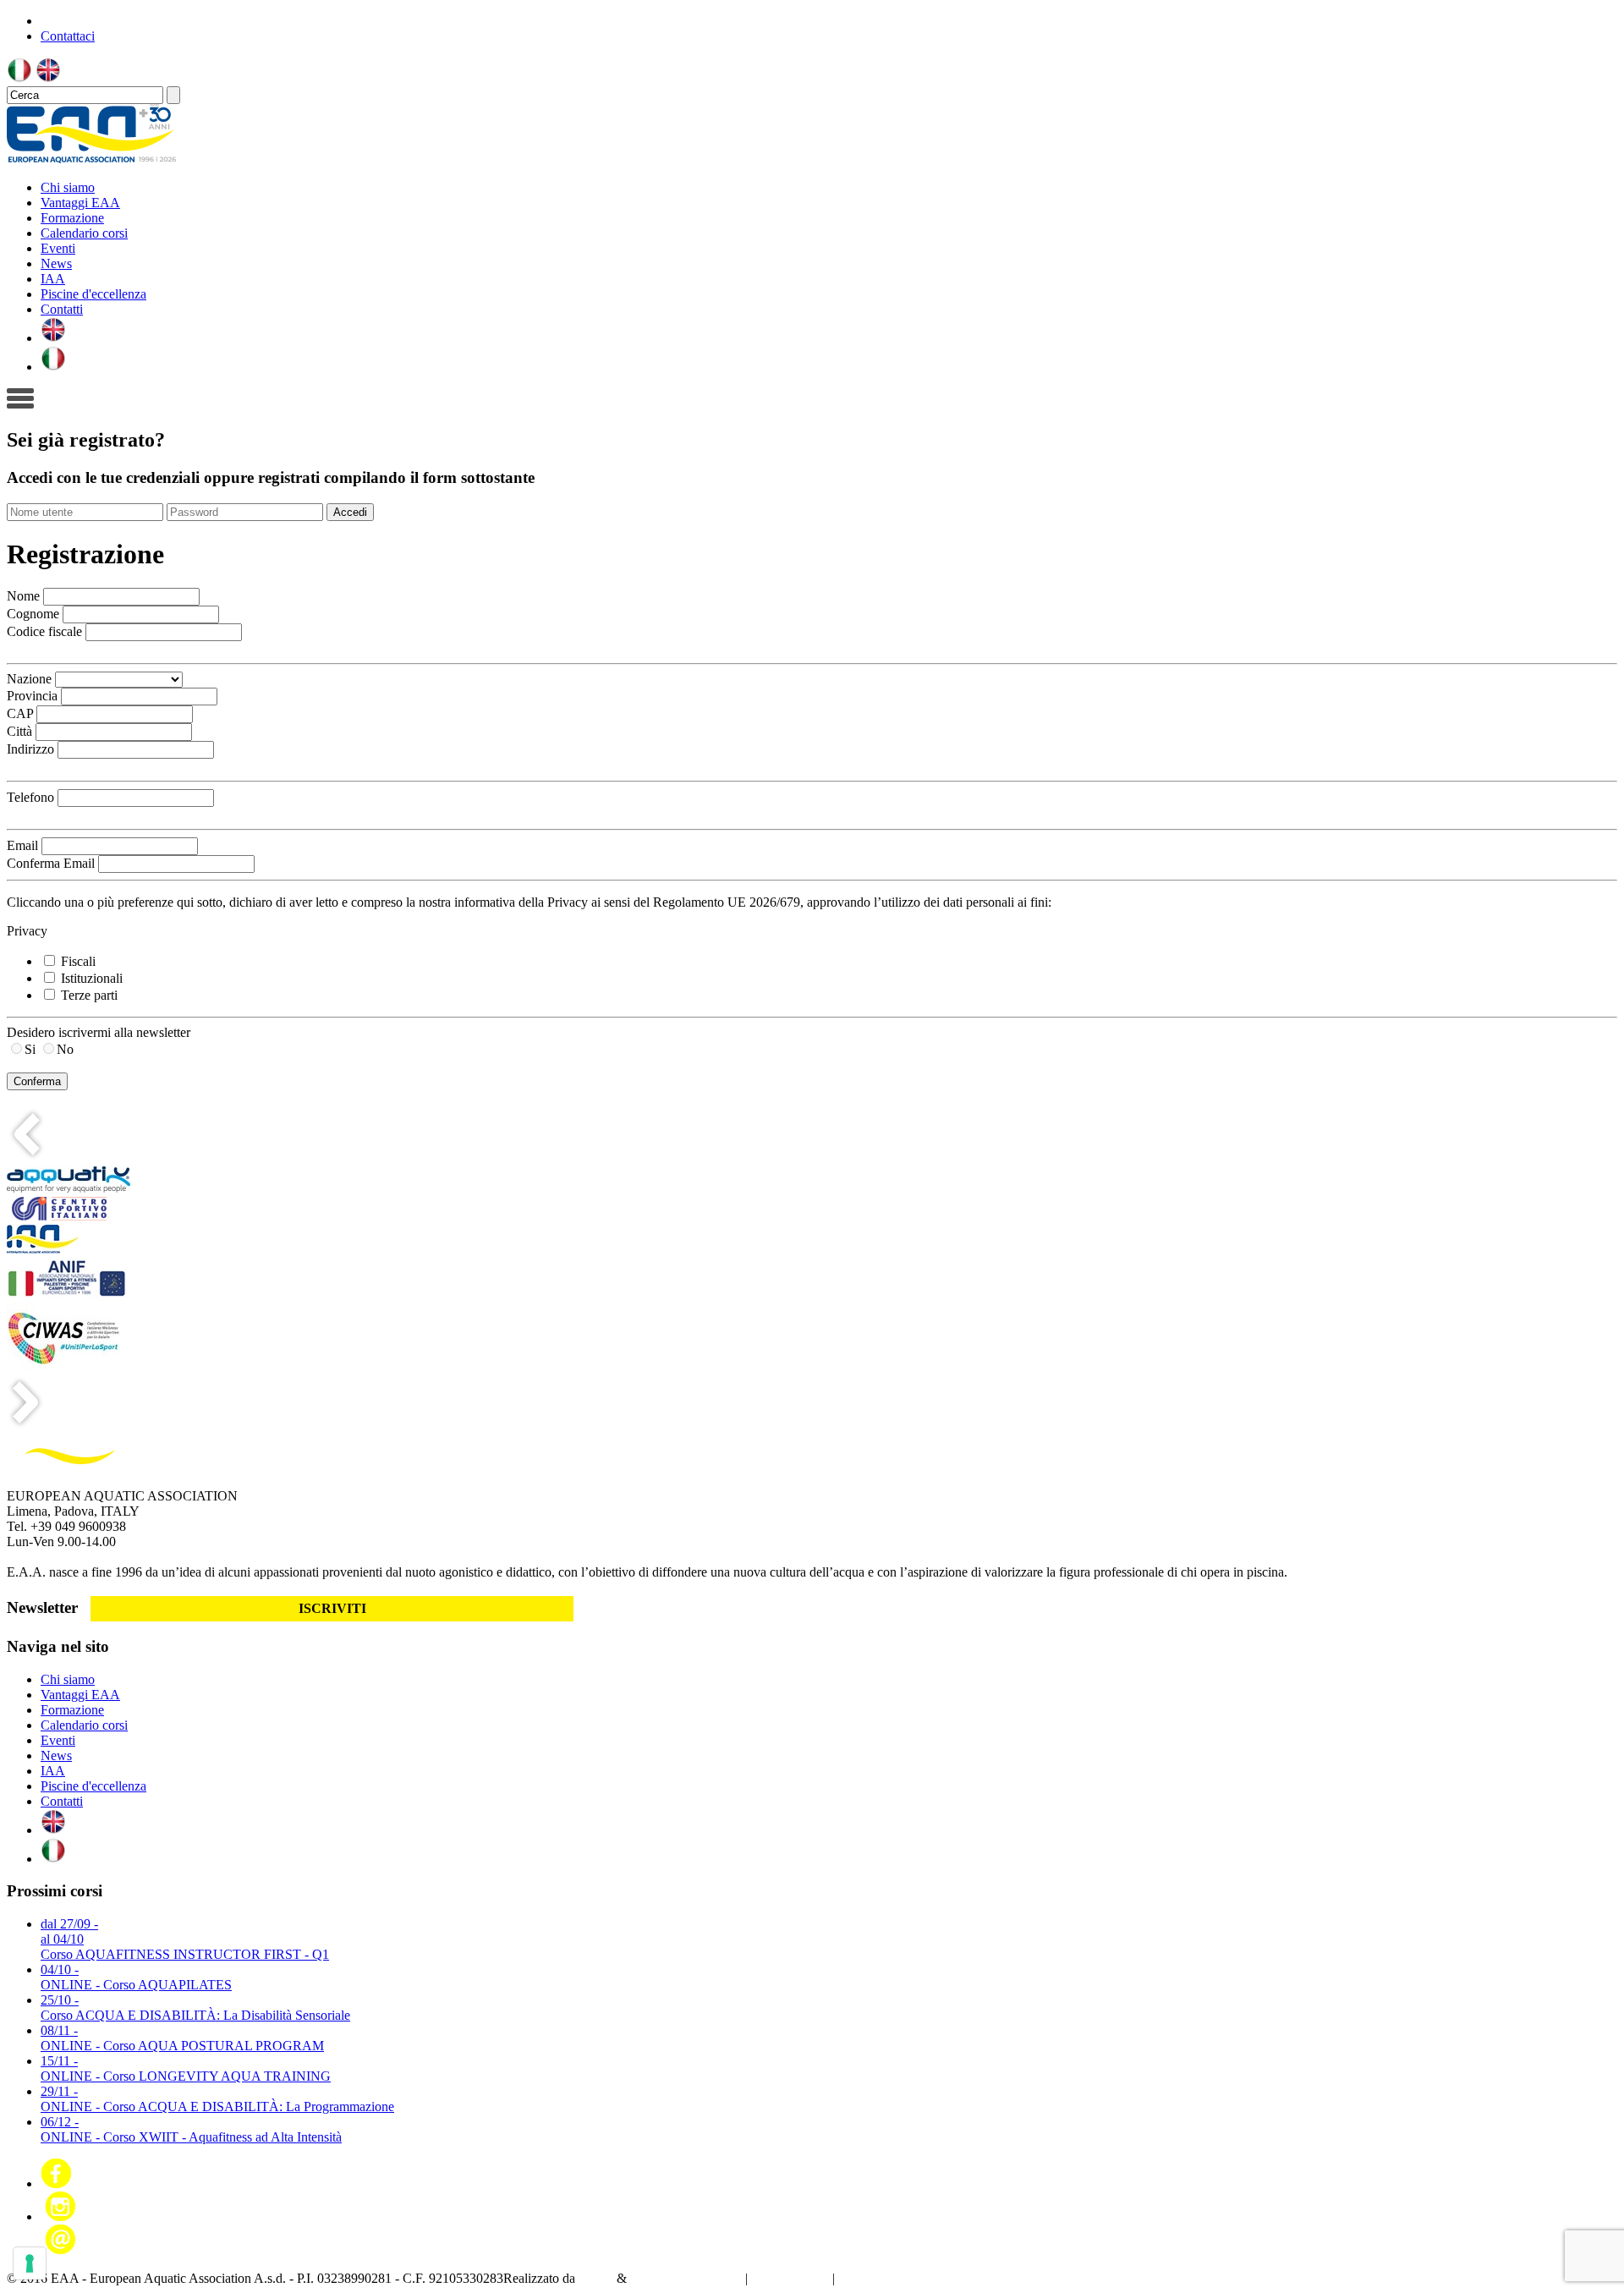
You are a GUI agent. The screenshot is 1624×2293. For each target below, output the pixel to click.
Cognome (33, 614)
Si (30, 1049)
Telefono (30, 797)
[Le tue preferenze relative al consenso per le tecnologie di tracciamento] (30, 2263)
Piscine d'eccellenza (93, 294)
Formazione (72, 218)
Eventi (58, 248)
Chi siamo (68, 187)
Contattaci (68, 36)
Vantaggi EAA (80, 203)
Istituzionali (92, 978)
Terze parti (89, 995)
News (56, 263)
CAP (20, 713)
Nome (23, 596)
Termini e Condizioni (895, 2278)
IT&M (596, 2278)
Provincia (32, 696)
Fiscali (78, 961)
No (65, 1049)
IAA (53, 279)
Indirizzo (30, 749)
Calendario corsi (84, 233)
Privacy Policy (790, 2278)
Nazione (29, 679)
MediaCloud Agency (686, 2278)
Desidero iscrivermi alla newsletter (99, 1032)
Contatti (62, 309)
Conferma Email (51, 863)
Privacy (27, 931)
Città (19, 731)
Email (22, 845)
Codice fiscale (44, 631)
